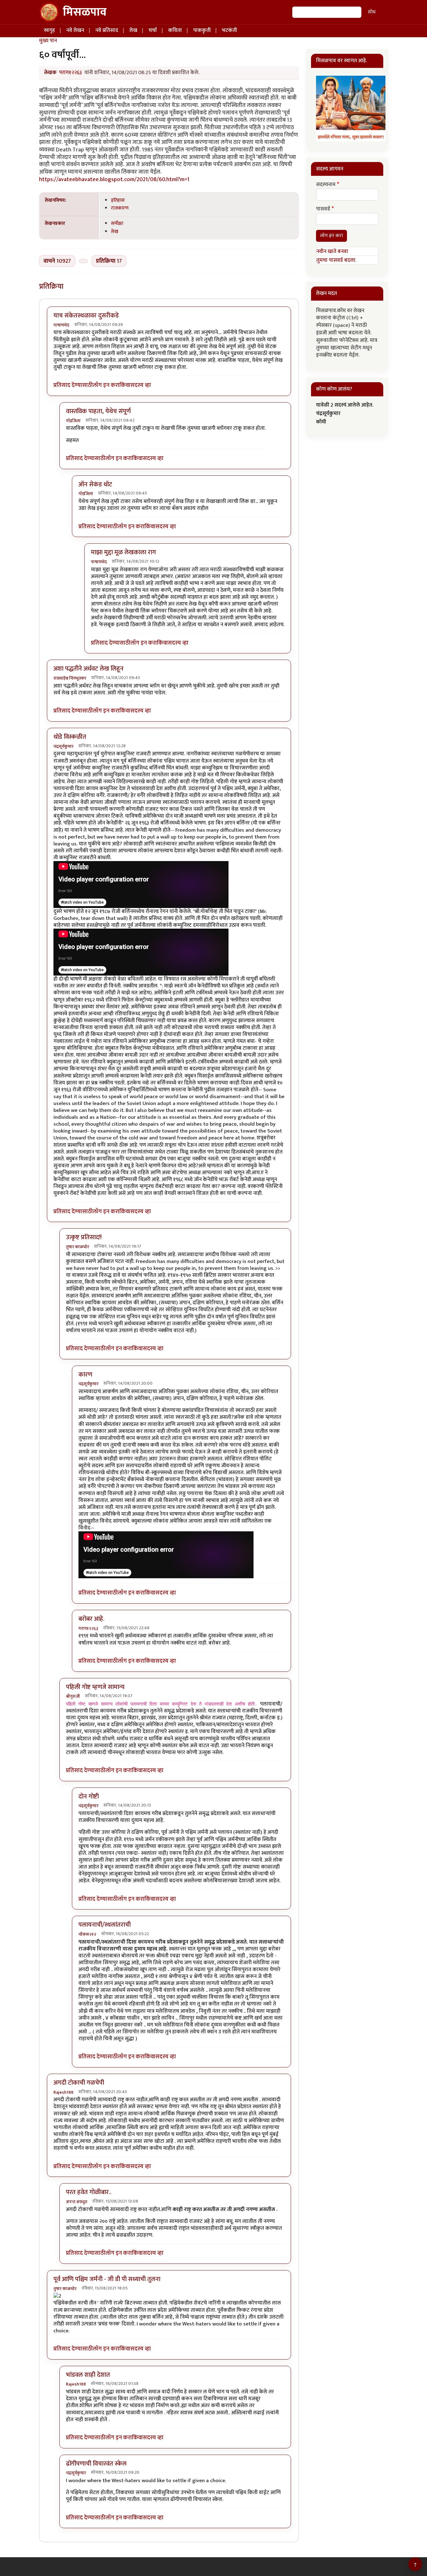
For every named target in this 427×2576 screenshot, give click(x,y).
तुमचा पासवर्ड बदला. (336, 260)
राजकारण (120, 208)
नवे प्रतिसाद (107, 30)
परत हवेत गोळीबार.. (89, 2192)
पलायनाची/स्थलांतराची (105, 1925)
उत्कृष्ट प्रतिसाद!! (84, 1237)
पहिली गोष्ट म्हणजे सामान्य (95, 1687)
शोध (372, 12)
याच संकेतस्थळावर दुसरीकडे (86, 316)
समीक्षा (117, 223)
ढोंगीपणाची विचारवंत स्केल (96, 2464)
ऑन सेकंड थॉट (95, 484)
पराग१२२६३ (70, 73)
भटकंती (229, 30)
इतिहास (118, 200)
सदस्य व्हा (141, 385)
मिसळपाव (85, 12)
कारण (85, 1375)
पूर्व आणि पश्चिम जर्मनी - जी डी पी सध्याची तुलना (107, 2279)
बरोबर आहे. (91, 1619)
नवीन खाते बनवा (332, 251)
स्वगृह (49, 30)
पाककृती (202, 30)
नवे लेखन (75, 30)
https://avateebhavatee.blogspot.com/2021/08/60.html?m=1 (114, 179)
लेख (133, 30)
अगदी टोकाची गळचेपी (79, 2083)
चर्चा (153, 30)
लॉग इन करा (106, 385)
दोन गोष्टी (89, 1797)
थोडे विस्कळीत (70, 737)
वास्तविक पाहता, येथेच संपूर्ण (98, 411)
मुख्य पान (48, 41)
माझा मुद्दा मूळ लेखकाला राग (123, 552)
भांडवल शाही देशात (88, 2375)
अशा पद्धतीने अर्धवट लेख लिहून (88, 669)
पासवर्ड (323, 209)
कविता (175, 30)
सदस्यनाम (326, 185)
